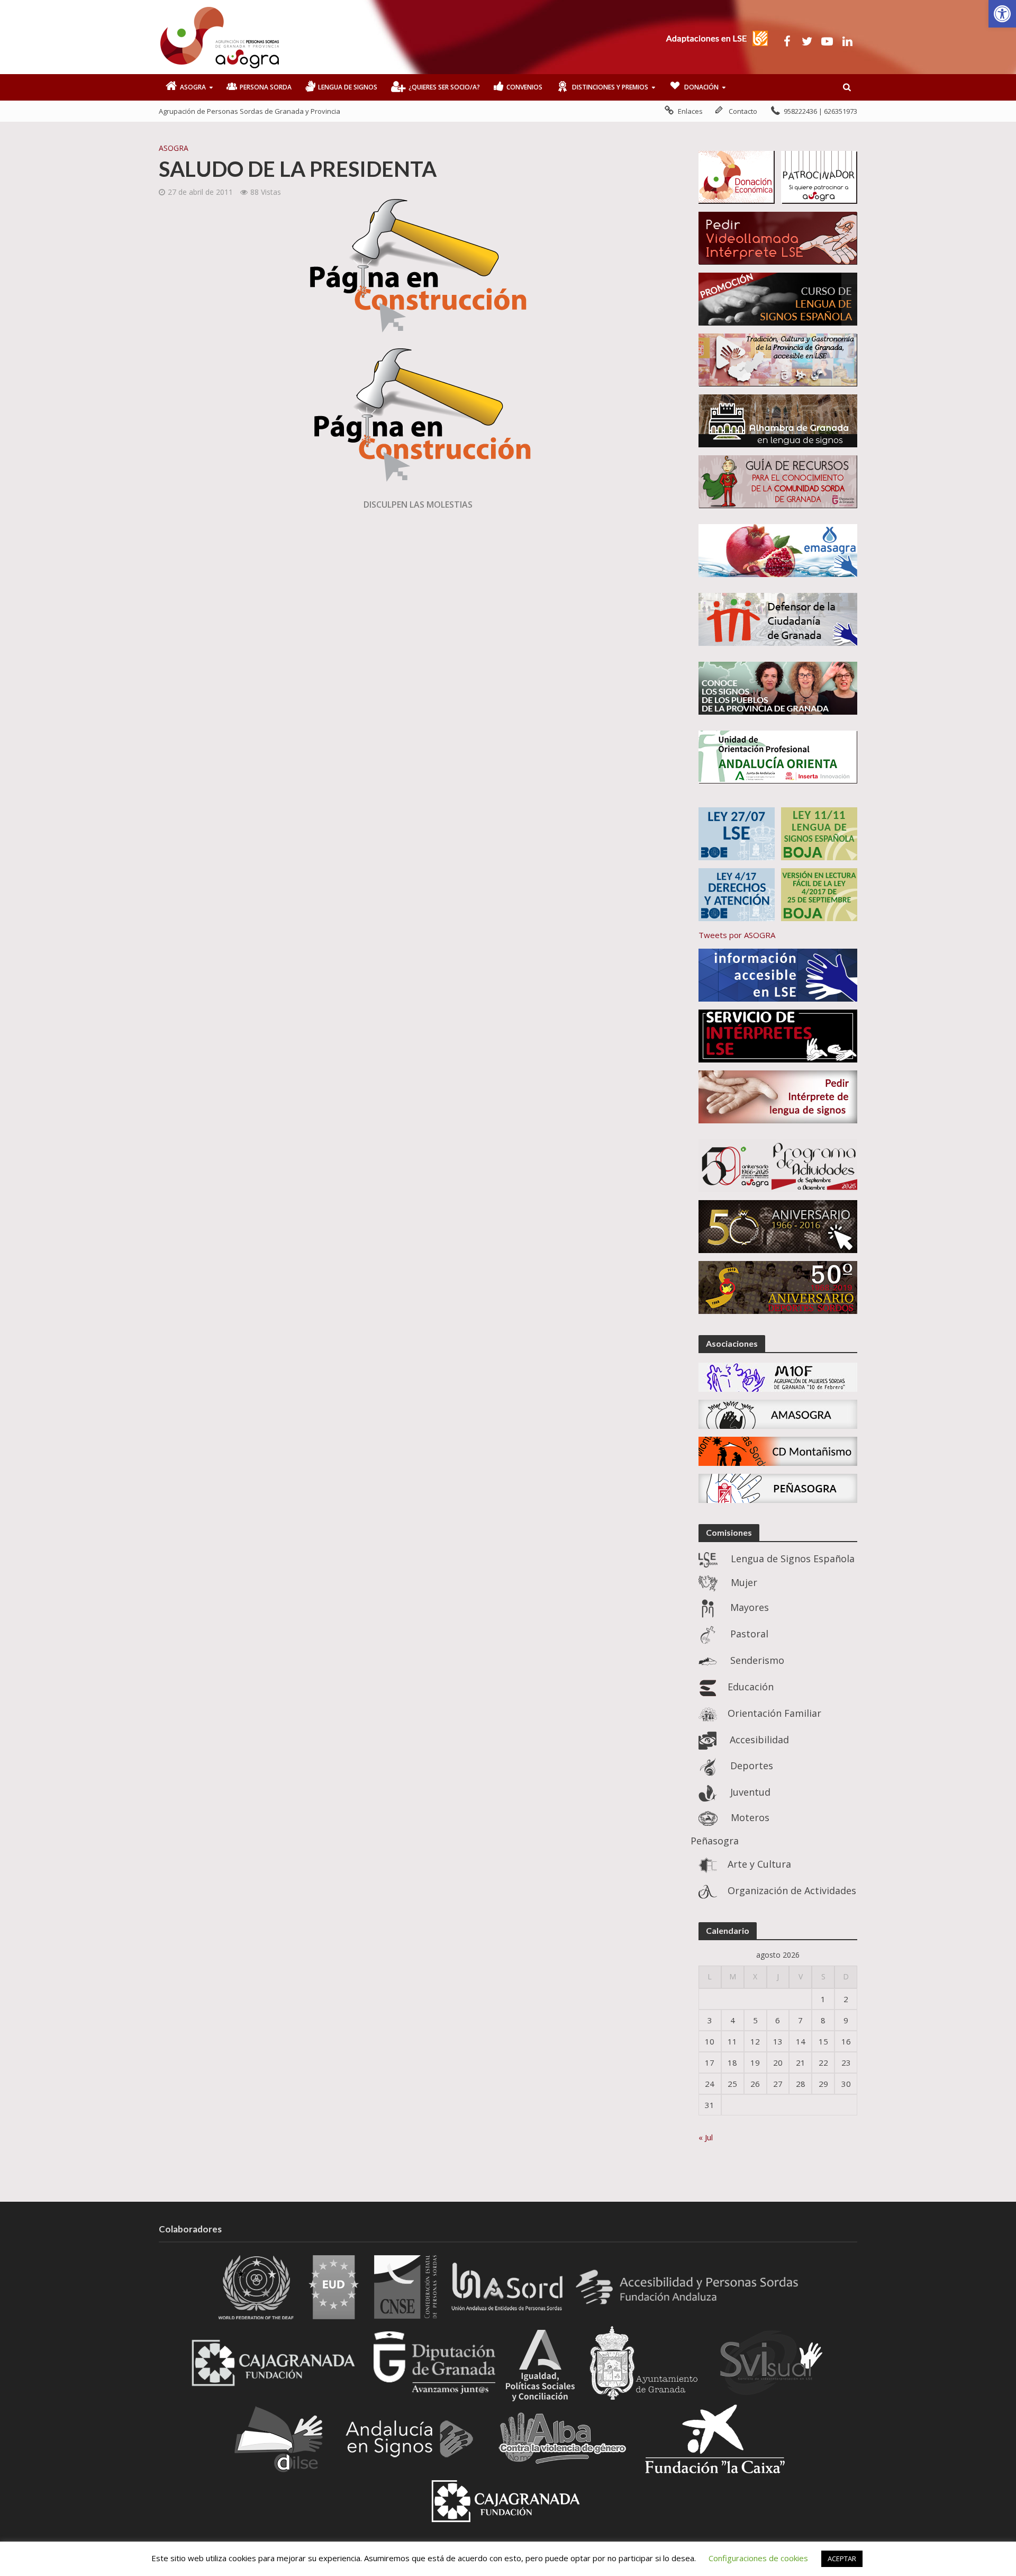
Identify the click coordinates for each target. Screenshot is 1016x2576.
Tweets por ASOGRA (737, 935)
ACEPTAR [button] (842, 2559)
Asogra (174, 148)
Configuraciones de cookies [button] (758, 2558)
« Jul (706, 2137)
